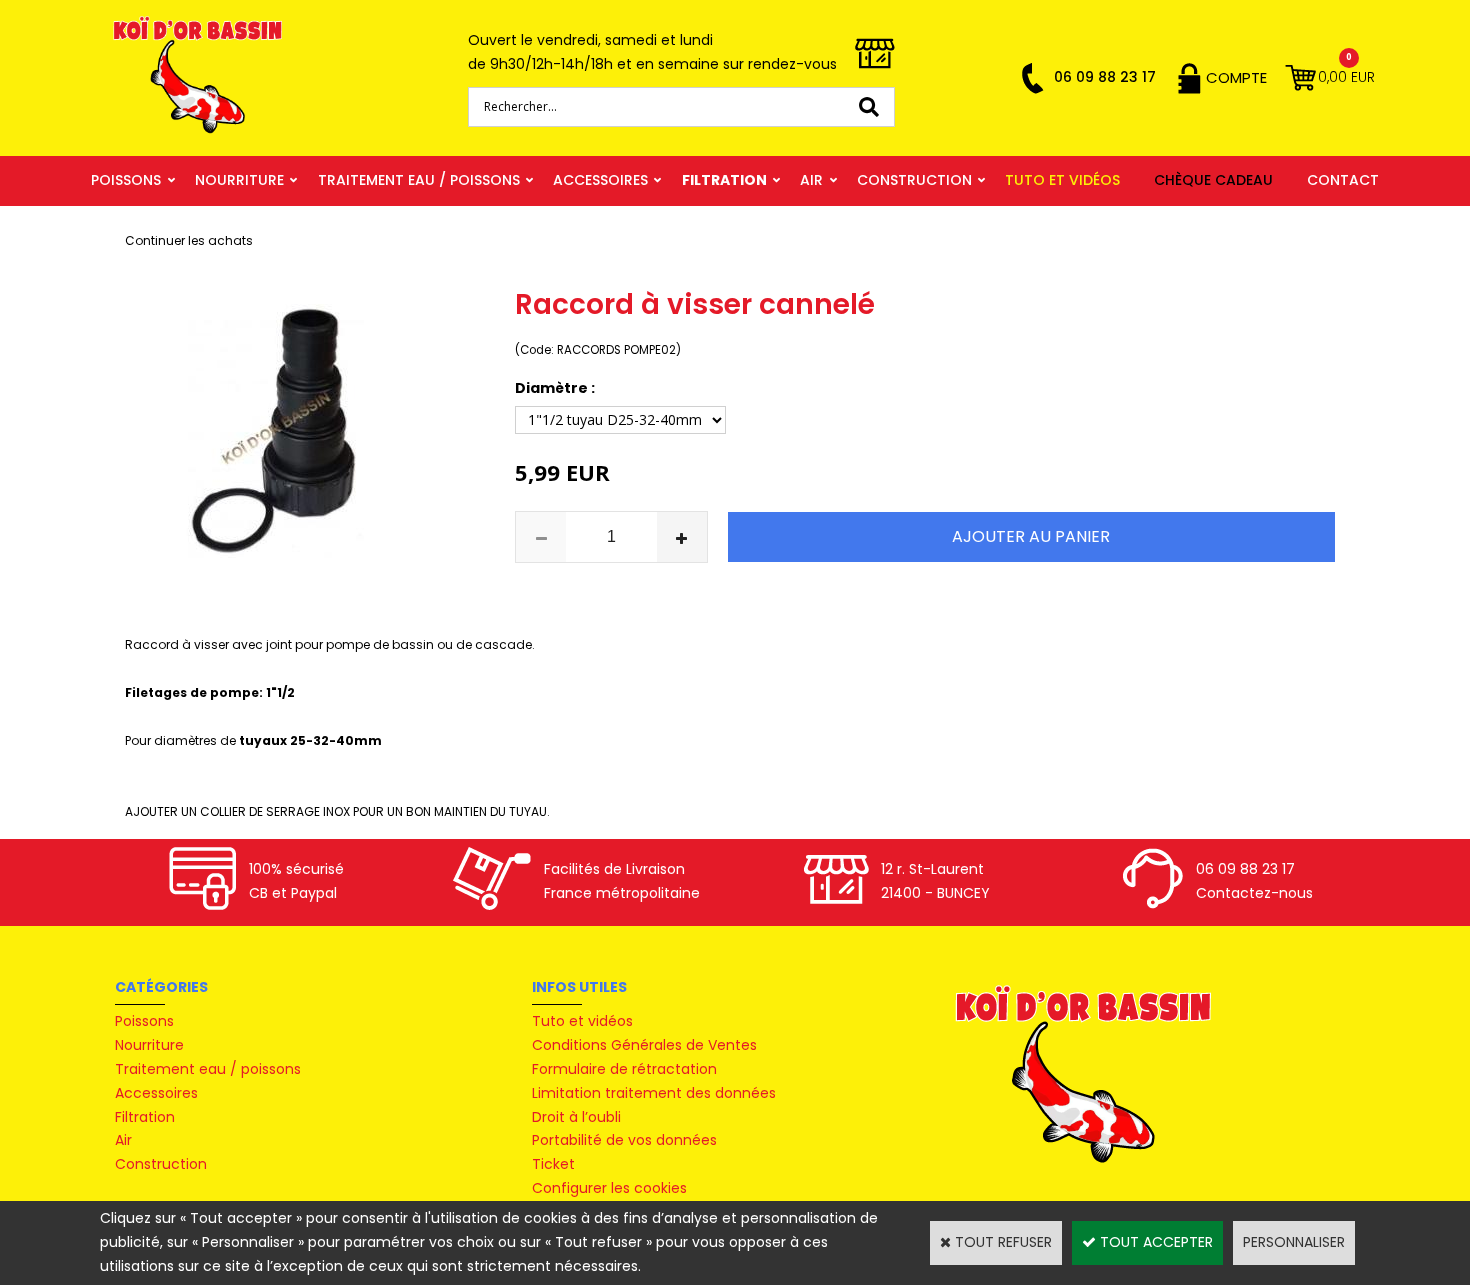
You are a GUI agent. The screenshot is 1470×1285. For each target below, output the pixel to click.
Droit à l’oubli (576, 1117)
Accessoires (600, 180)
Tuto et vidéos (1062, 180)
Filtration (724, 180)
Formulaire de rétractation (624, 1069)
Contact (1343, 180)
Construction (914, 180)
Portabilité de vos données (624, 1140)
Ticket (553, 1164)
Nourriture (239, 180)
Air (811, 180)
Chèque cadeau (1213, 180)
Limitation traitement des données (654, 1093)
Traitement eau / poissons (419, 180)
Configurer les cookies (609, 1188)
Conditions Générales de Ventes (644, 1045)
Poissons (126, 180)
